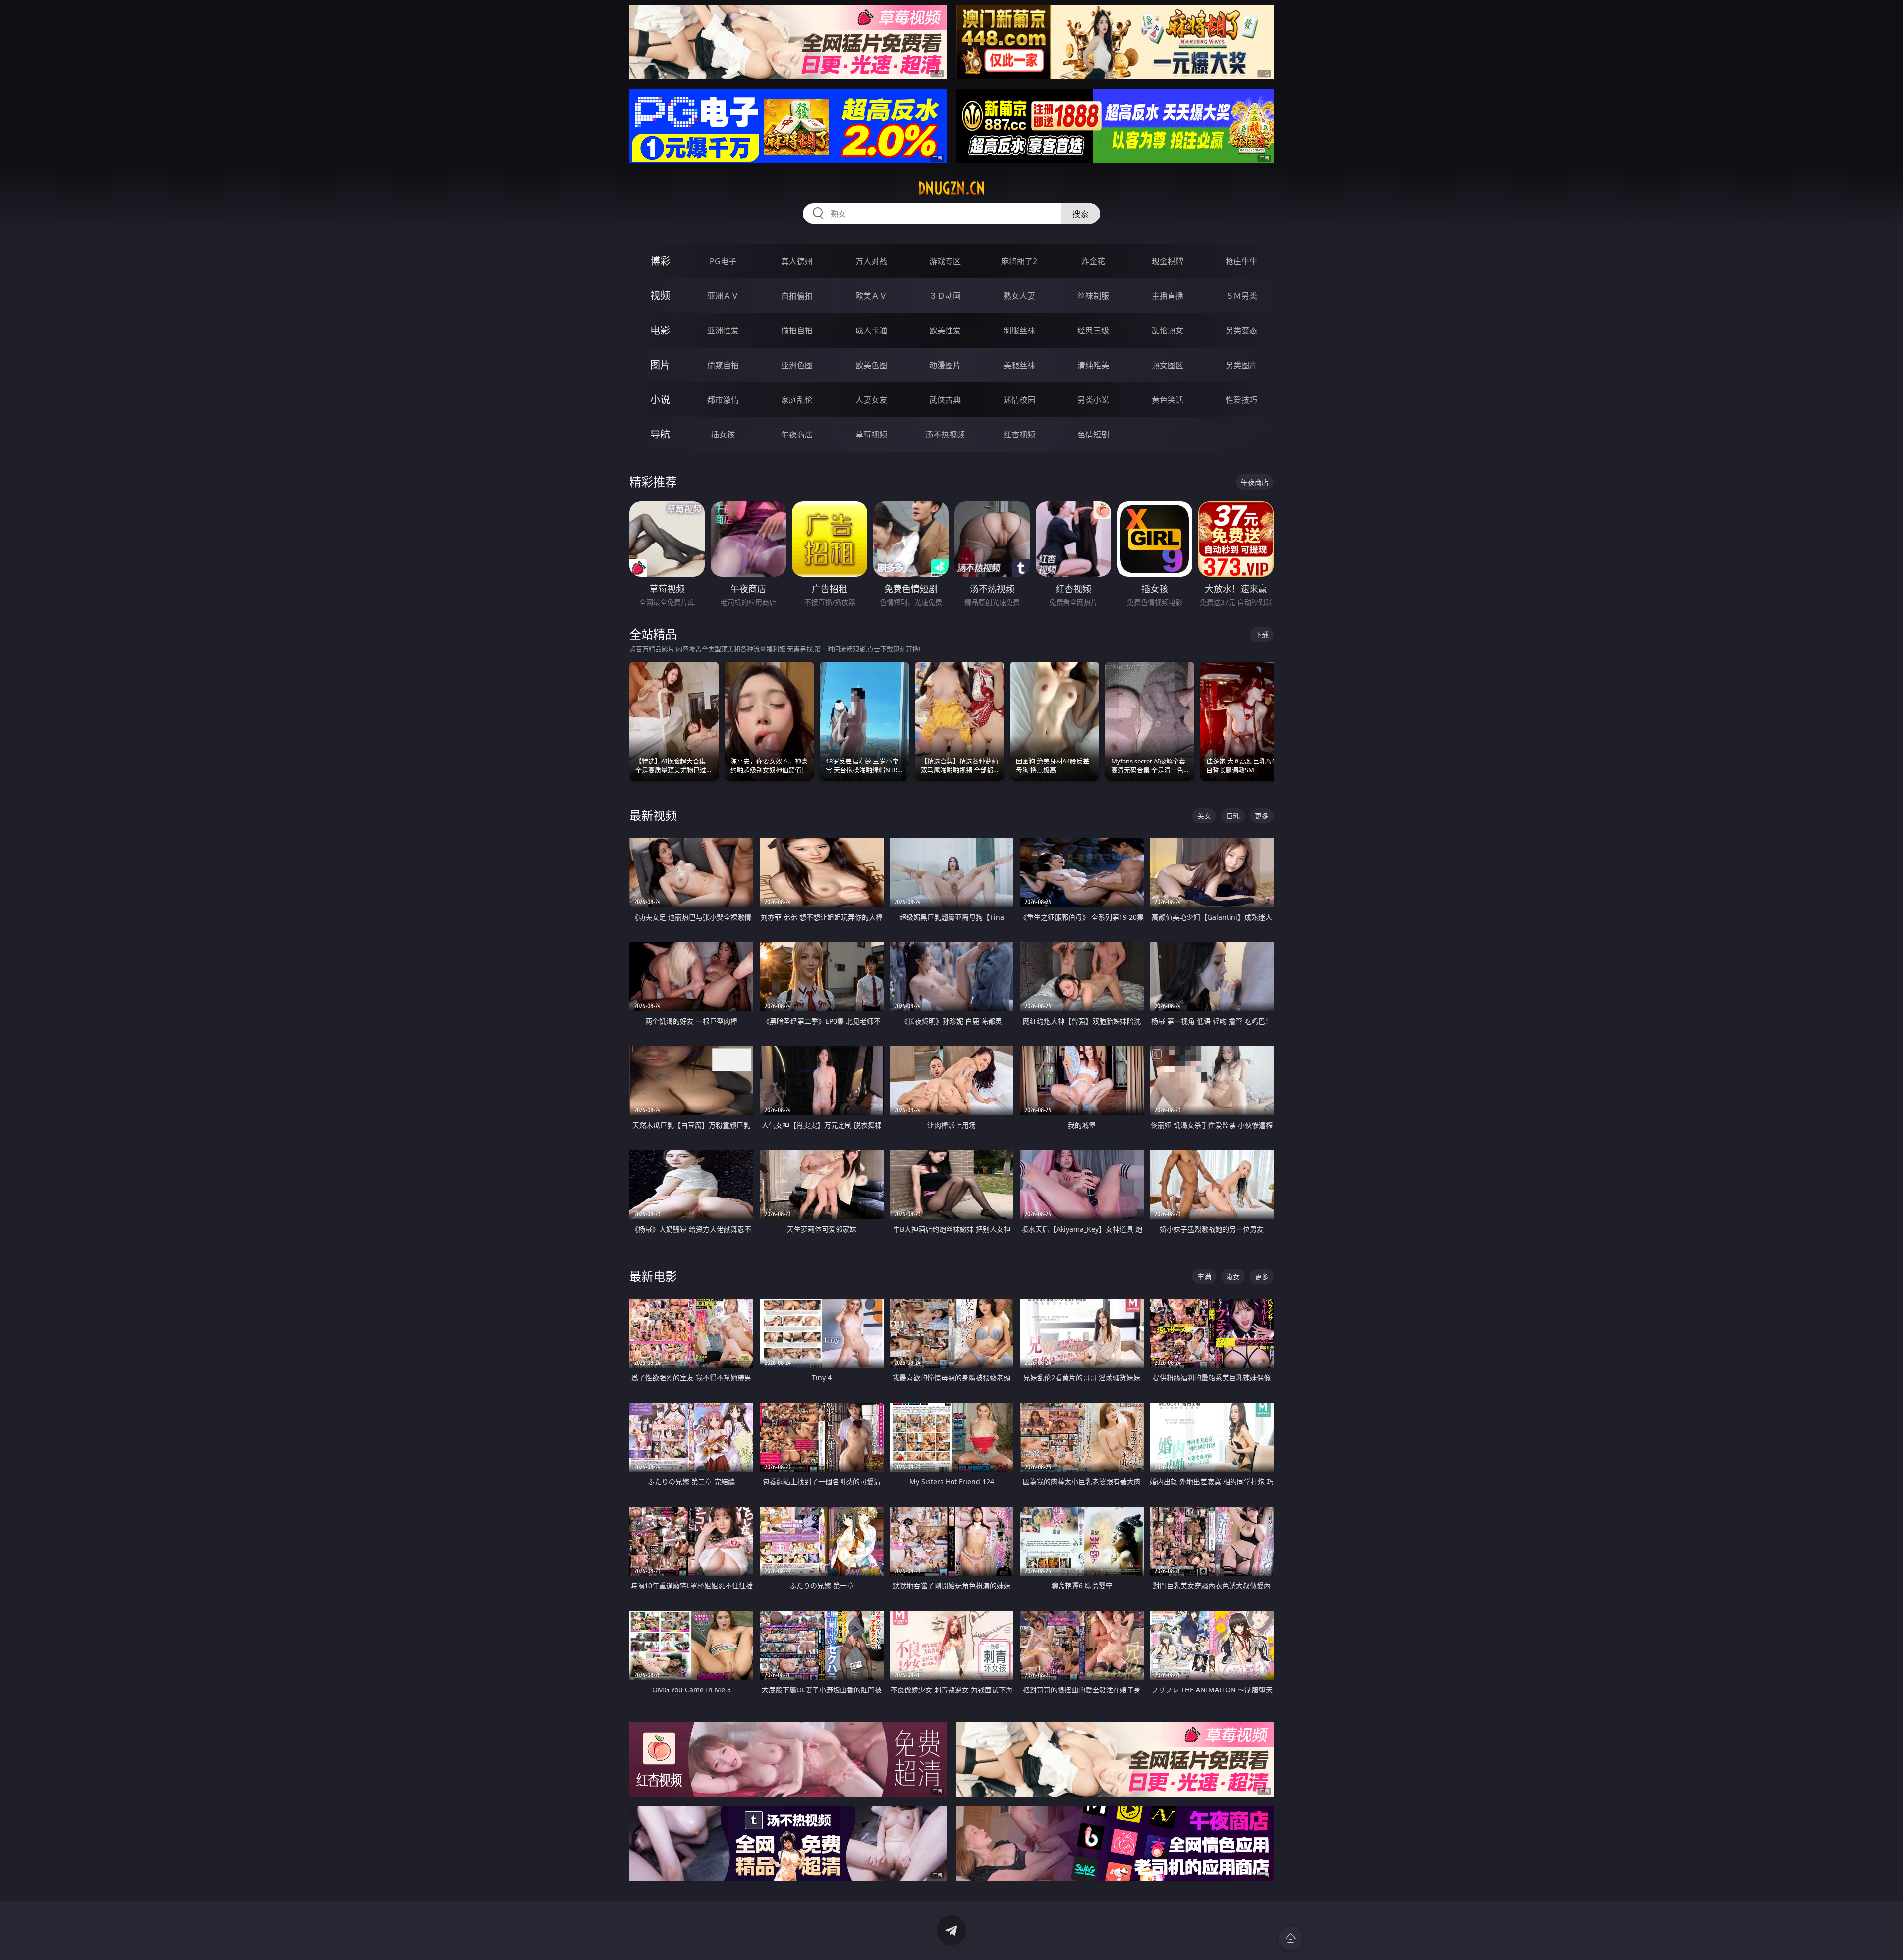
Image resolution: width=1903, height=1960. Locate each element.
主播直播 (1168, 296)
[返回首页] (1290, 1938)
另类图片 (1241, 365)
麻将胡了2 (1019, 261)
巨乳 (1233, 816)
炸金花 (1093, 261)
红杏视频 (1019, 435)
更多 (1262, 816)
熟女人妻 (1019, 296)
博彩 (660, 261)
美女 (1204, 816)
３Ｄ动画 (945, 296)
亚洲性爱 (723, 330)
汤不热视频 (945, 435)
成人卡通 (871, 330)
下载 (1262, 634)
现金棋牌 (1168, 261)
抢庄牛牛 (1241, 261)
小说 (660, 400)
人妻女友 (871, 400)
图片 (660, 365)
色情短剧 (1093, 435)
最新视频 (653, 815)
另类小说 (1093, 400)
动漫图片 (945, 365)
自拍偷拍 (797, 296)
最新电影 (653, 1276)
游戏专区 (945, 261)
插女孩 (723, 435)
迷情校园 (1019, 400)
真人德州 (797, 261)
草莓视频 (871, 435)
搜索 (1080, 214)
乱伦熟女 (1168, 330)
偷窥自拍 (723, 365)
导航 (660, 434)
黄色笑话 (1168, 400)
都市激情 (723, 400)
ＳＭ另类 (1241, 296)
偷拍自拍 (797, 330)
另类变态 (1241, 330)
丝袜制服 (1093, 296)
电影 (660, 330)
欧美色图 (871, 365)
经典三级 (1093, 330)
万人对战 (871, 261)
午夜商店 (797, 435)
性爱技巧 (1241, 400)
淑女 (1233, 1277)
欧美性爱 (945, 330)
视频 (660, 296)
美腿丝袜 (1019, 365)
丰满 (1204, 1277)
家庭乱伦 (797, 400)
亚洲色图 (797, 365)
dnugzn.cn (951, 188)
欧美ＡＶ (871, 296)
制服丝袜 (1019, 330)
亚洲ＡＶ (723, 296)
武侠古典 (945, 400)
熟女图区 (1168, 365)
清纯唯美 (1093, 365)
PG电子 (723, 261)
